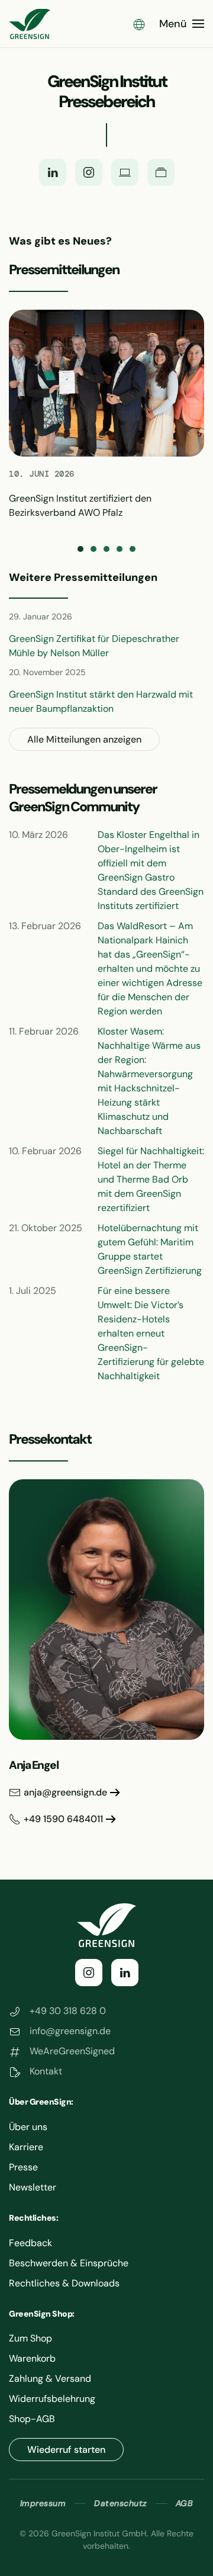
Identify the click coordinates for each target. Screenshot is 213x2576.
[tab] (80, 549)
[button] (139, 24)
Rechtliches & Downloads (64, 2283)
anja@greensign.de (65, 1792)
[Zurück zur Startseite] (30, 24)
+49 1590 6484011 (63, 1819)
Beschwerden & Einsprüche (69, 2263)
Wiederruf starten (66, 2450)
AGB (185, 2503)
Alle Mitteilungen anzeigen (84, 739)
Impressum (43, 2503)
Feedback (30, 2243)
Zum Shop (30, 2338)
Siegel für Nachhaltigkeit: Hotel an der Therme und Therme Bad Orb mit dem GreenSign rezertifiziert (151, 1179)
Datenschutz (121, 2503)
